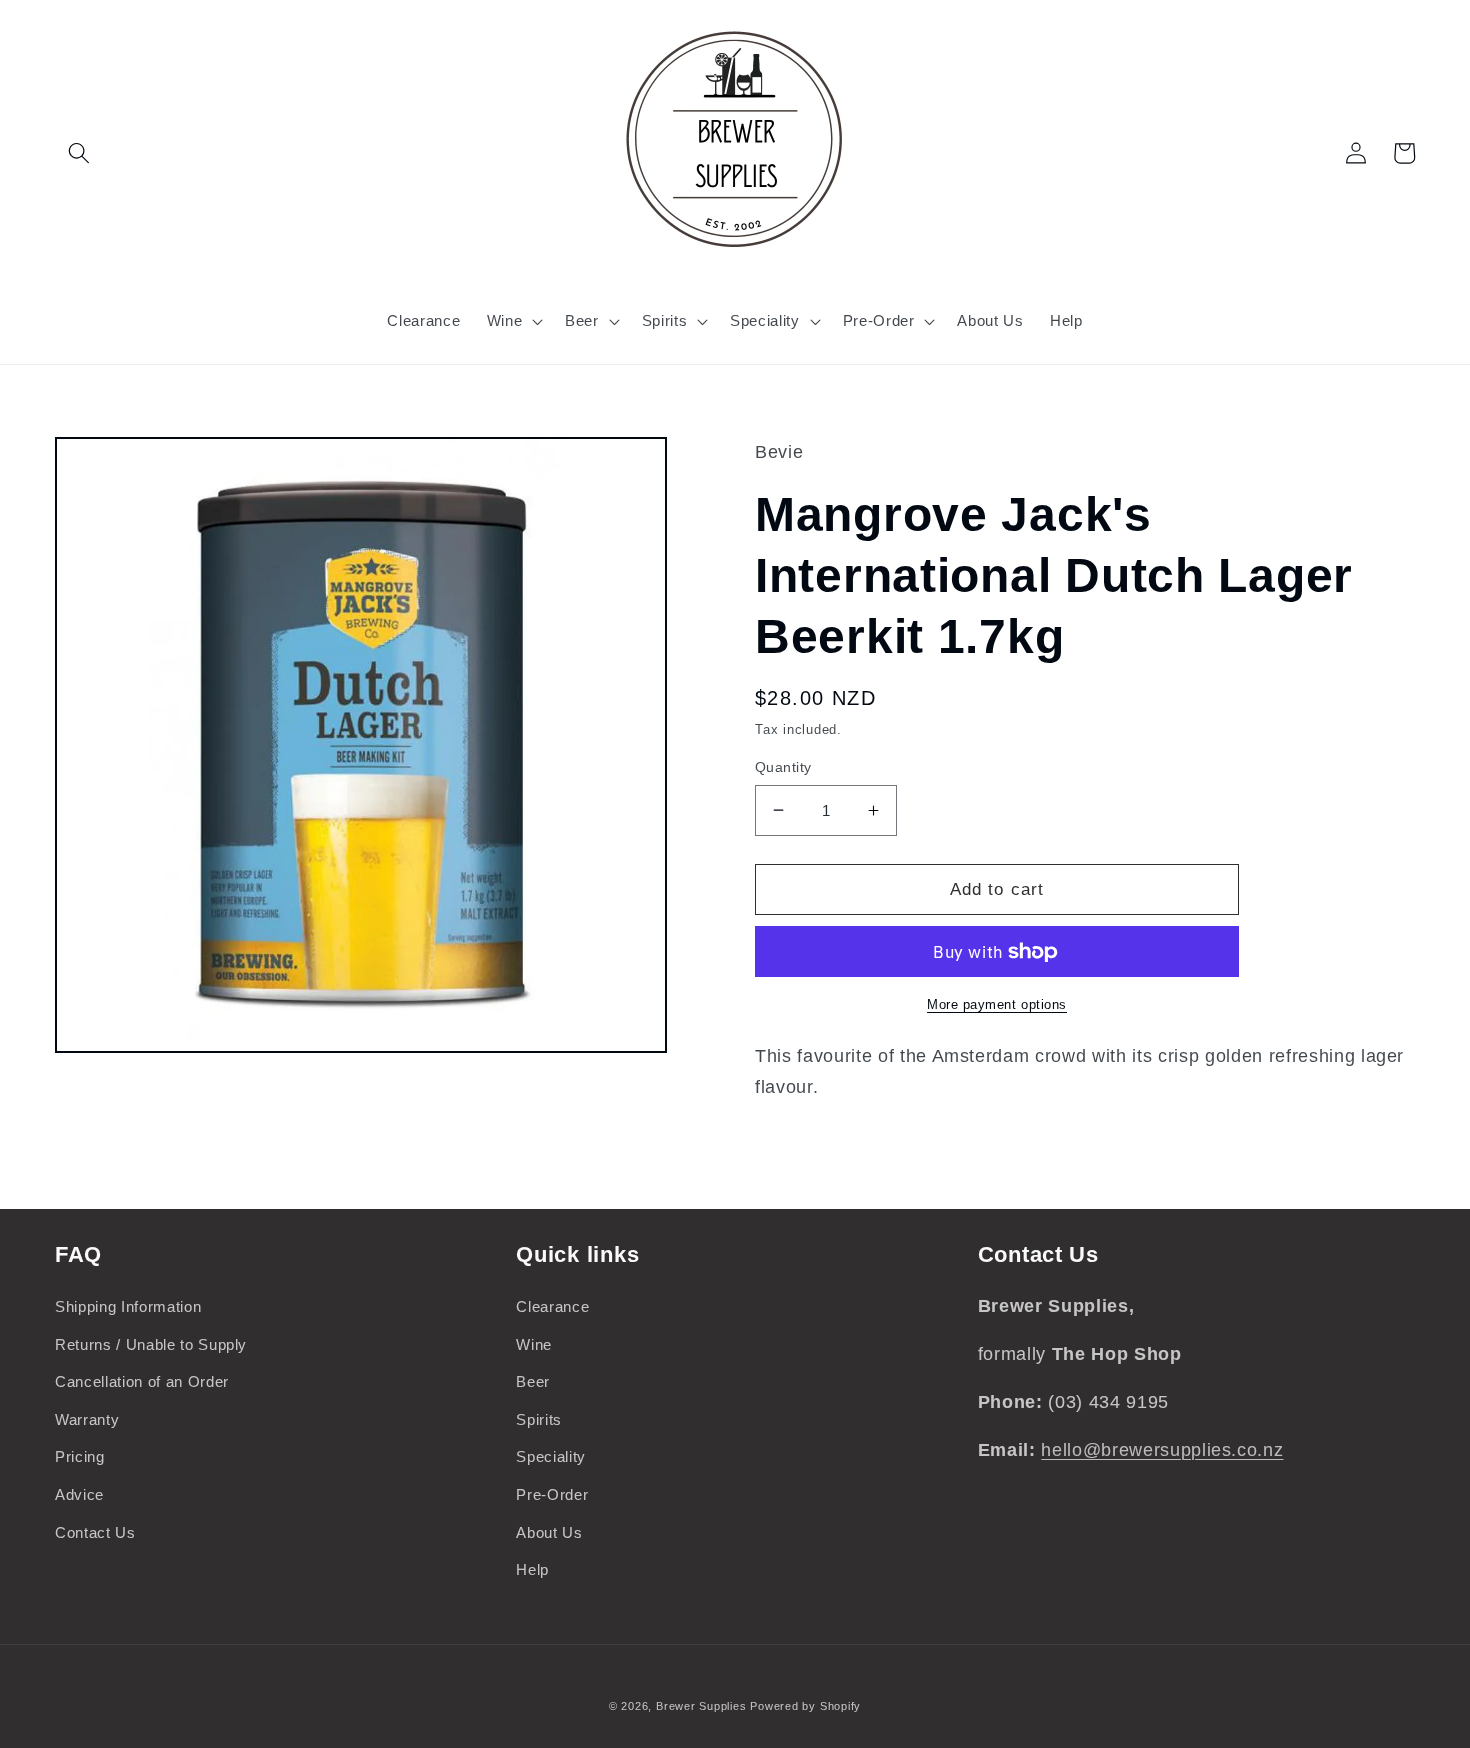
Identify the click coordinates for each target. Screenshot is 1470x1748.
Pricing (80, 1456)
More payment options (997, 1004)
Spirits (539, 1419)
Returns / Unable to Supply (151, 1344)
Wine (534, 1344)
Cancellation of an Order (142, 1381)
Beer (533, 1381)
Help (532, 1569)
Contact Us (95, 1532)
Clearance (552, 1306)
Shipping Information (128, 1306)
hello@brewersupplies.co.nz (1162, 1450)
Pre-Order (552, 1494)
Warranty (87, 1419)
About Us (549, 1532)
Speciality (551, 1456)
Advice (79, 1494)
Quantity (783, 767)
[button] (79, 153)
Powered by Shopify (805, 1706)
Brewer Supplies (703, 1706)
